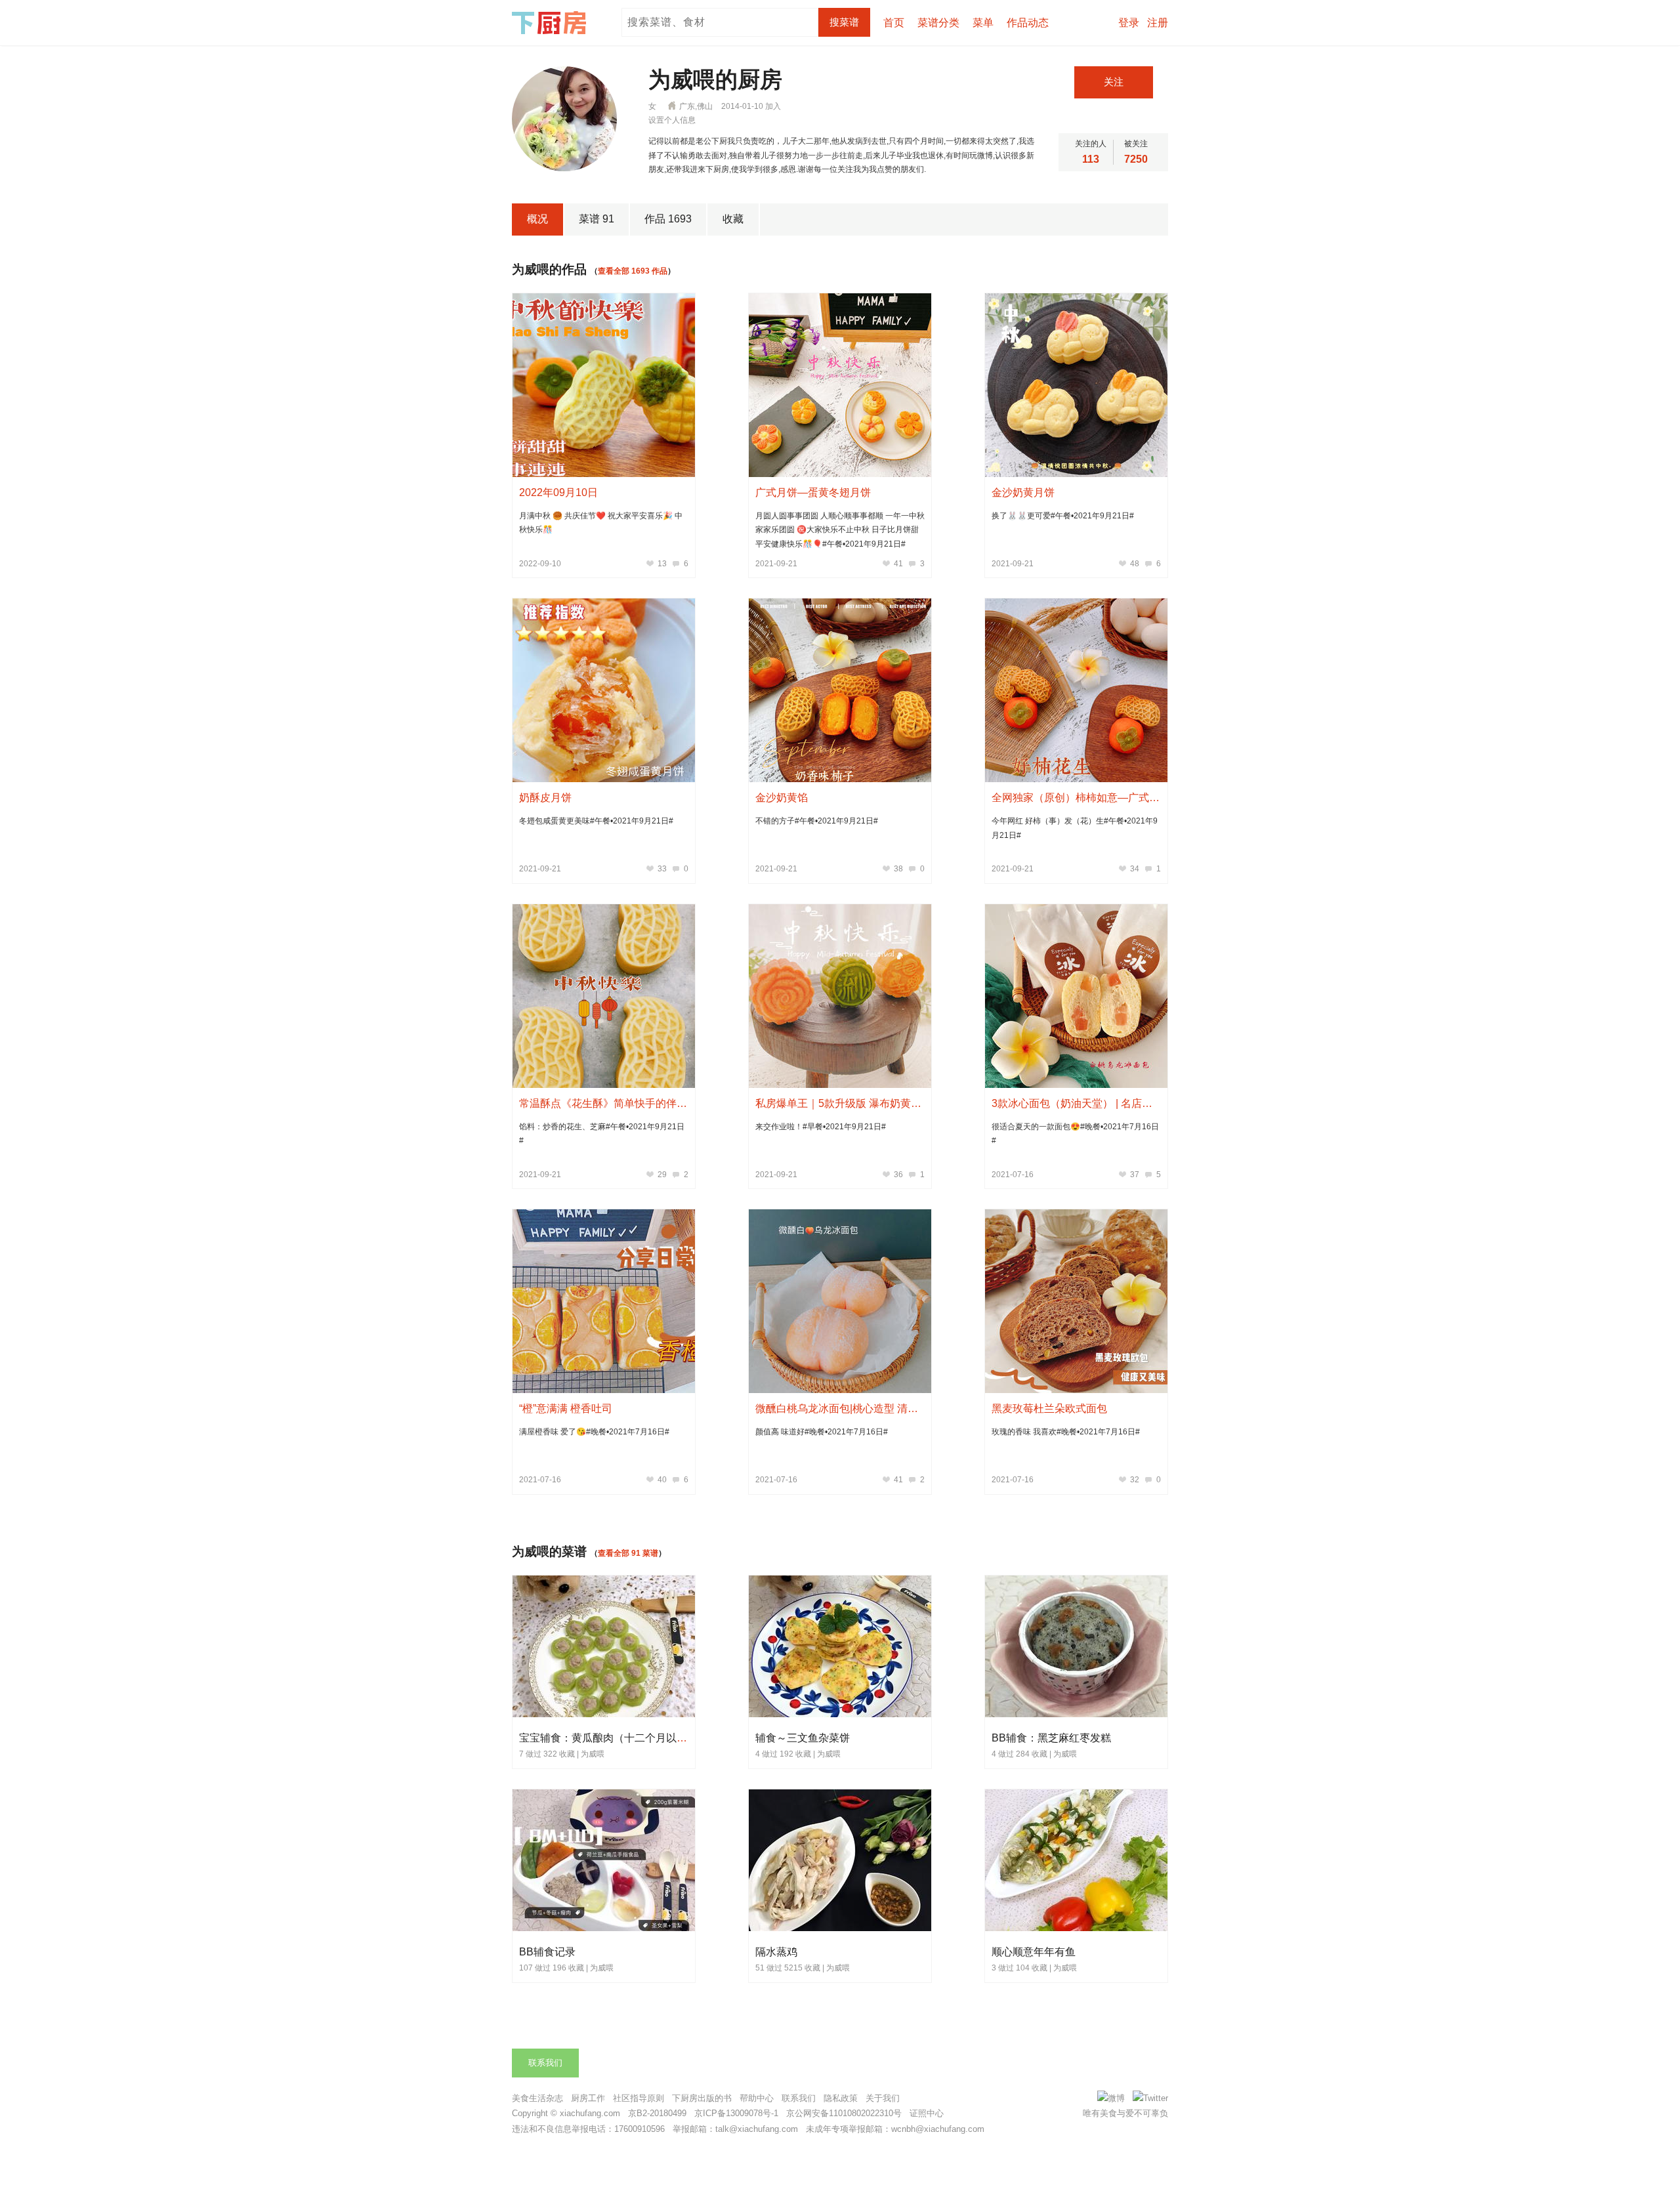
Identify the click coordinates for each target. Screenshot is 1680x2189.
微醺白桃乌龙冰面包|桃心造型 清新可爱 (847, 1408)
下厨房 (551, 23)
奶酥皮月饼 (545, 798)
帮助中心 (757, 2098)
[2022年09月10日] (604, 385)
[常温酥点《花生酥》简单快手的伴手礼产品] (604, 996)
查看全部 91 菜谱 (628, 1553)
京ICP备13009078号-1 (736, 2113)
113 (1091, 159)
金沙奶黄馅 (782, 798)
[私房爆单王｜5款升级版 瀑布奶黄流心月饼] (840, 996)
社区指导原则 (639, 2098)
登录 (1129, 23)
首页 (894, 23)
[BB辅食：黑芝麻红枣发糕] (1077, 1715)
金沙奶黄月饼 (1023, 492)
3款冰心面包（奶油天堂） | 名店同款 (1077, 1103)
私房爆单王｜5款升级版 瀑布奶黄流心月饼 (854, 1103)
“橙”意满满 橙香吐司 (566, 1408)
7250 (1136, 159)
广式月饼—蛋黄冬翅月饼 (813, 492)
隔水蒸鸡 (776, 1952)
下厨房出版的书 (702, 2098)
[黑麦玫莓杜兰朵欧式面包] (1076, 1301)
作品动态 (1028, 23)
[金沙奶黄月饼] (1076, 385)
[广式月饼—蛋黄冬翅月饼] (840, 385)
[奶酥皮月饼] (604, 690)
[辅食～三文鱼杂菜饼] (841, 1715)
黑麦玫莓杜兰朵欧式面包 (1049, 1408)
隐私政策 (841, 2098)
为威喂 (593, 1754)
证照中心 (927, 2113)
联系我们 (545, 2063)
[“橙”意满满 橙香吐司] (604, 1301)
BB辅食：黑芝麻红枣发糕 (1051, 1738)
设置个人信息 (672, 120)
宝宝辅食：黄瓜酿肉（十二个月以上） (608, 1738)
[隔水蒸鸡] (841, 1928)
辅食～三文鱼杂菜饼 (803, 1738)
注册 (1158, 23)
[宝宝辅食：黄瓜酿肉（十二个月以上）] (604, 1715)
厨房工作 (588, 2098)
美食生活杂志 (537, 2098)
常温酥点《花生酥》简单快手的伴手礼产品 (619, 1103)
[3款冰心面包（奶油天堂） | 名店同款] (1076, 996)
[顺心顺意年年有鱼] (1077, 1928)
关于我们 (883, 2098)
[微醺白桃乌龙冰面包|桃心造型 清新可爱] (840, 1301)
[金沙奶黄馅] (840, 690)
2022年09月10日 (558, 492)
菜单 (983, 23)
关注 (1114, 82)
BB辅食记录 (547, 1952)
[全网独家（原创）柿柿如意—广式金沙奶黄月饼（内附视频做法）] (1076, 690)
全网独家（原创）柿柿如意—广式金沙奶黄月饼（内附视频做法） (1144, 798)
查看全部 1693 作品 (633, 271)
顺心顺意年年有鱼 (1034, 1952)
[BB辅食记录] (604, 1928)
